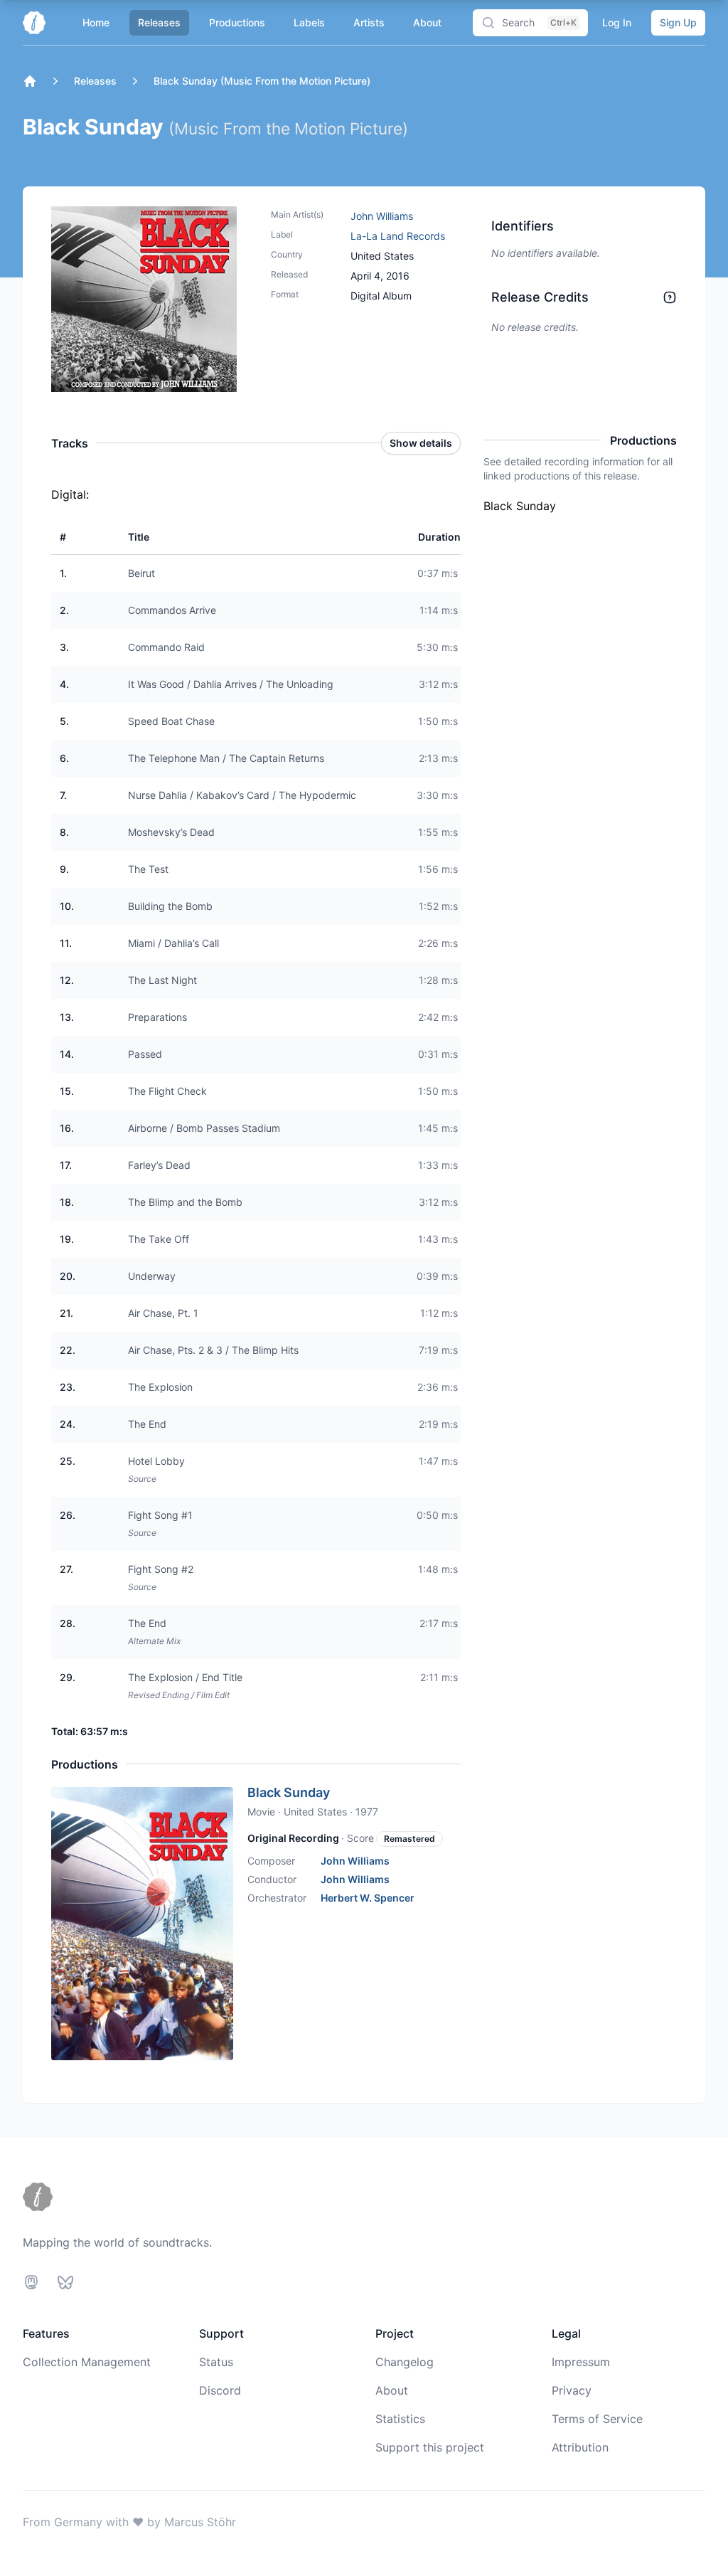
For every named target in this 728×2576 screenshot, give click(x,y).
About (427, 22)
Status (216, 2362)
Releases (159, 22)
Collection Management (87, 2362)
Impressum (581, 2362)
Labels (309, 22)
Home (96, 22)
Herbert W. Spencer (368, 1898)
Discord (220, 2390)
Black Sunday (289, 1792)
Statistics (400, 2419)
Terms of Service (597, 2419)
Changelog (405, 2362)
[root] (30, 81)
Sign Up (678, 22)
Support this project (430, 2447)
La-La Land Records (398, 236)
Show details (421, 443)
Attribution (580, 2447)
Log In (617, 22)
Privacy (572, 2390)
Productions (237, 22)
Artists (369, 22)
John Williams (382, 216)
